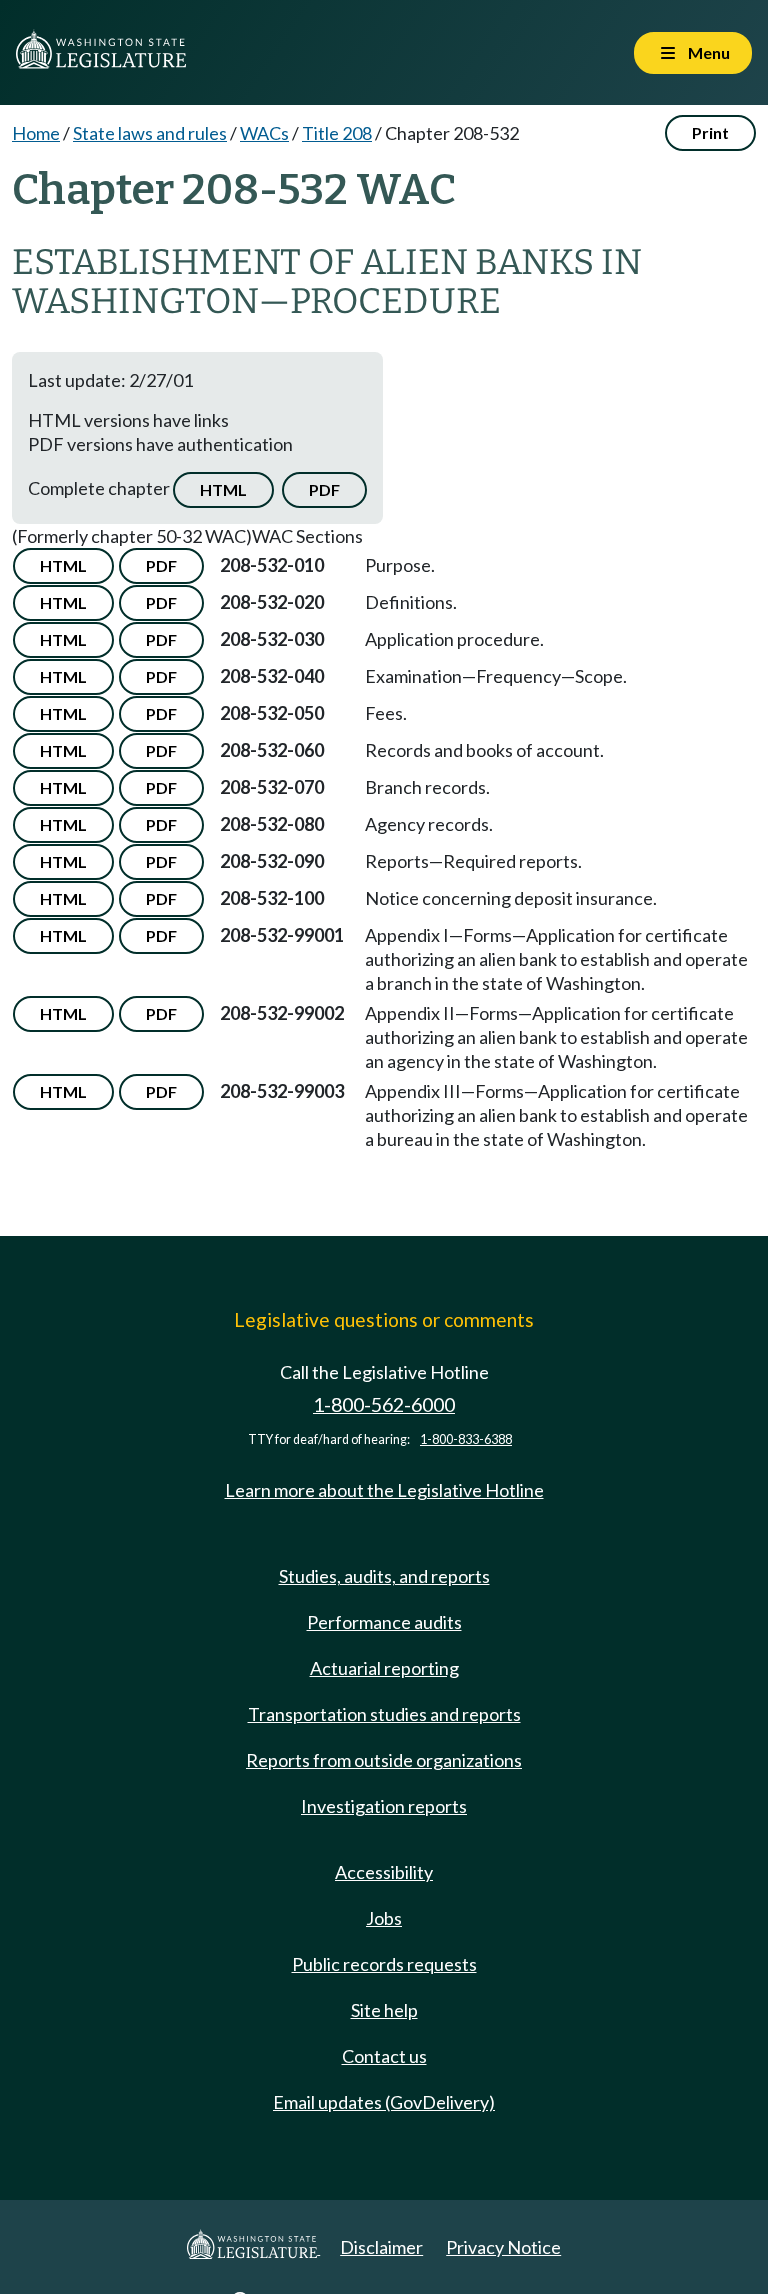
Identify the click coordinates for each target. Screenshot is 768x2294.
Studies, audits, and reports (384, 1576)
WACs (264, 133)
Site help (384, 2010)
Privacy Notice (503, 2247)
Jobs (384, 1918)
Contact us (384, 2056)
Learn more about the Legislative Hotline (384, 1490)
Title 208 (337, 133)
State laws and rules (150, 133)
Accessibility (384, 1872)
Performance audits (384, 1622)
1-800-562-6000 (384, 1404)
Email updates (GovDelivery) (384, 2102)
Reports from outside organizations (384, 1760)
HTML (223, 489)
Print (710, 132)
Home (36, 133)
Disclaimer (381, 2247)
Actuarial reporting (384, 1668)
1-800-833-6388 (466, 1439)
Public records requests (384, 1964)
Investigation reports (384, 1806)
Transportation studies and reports (384, 1714)
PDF (324, 489)
